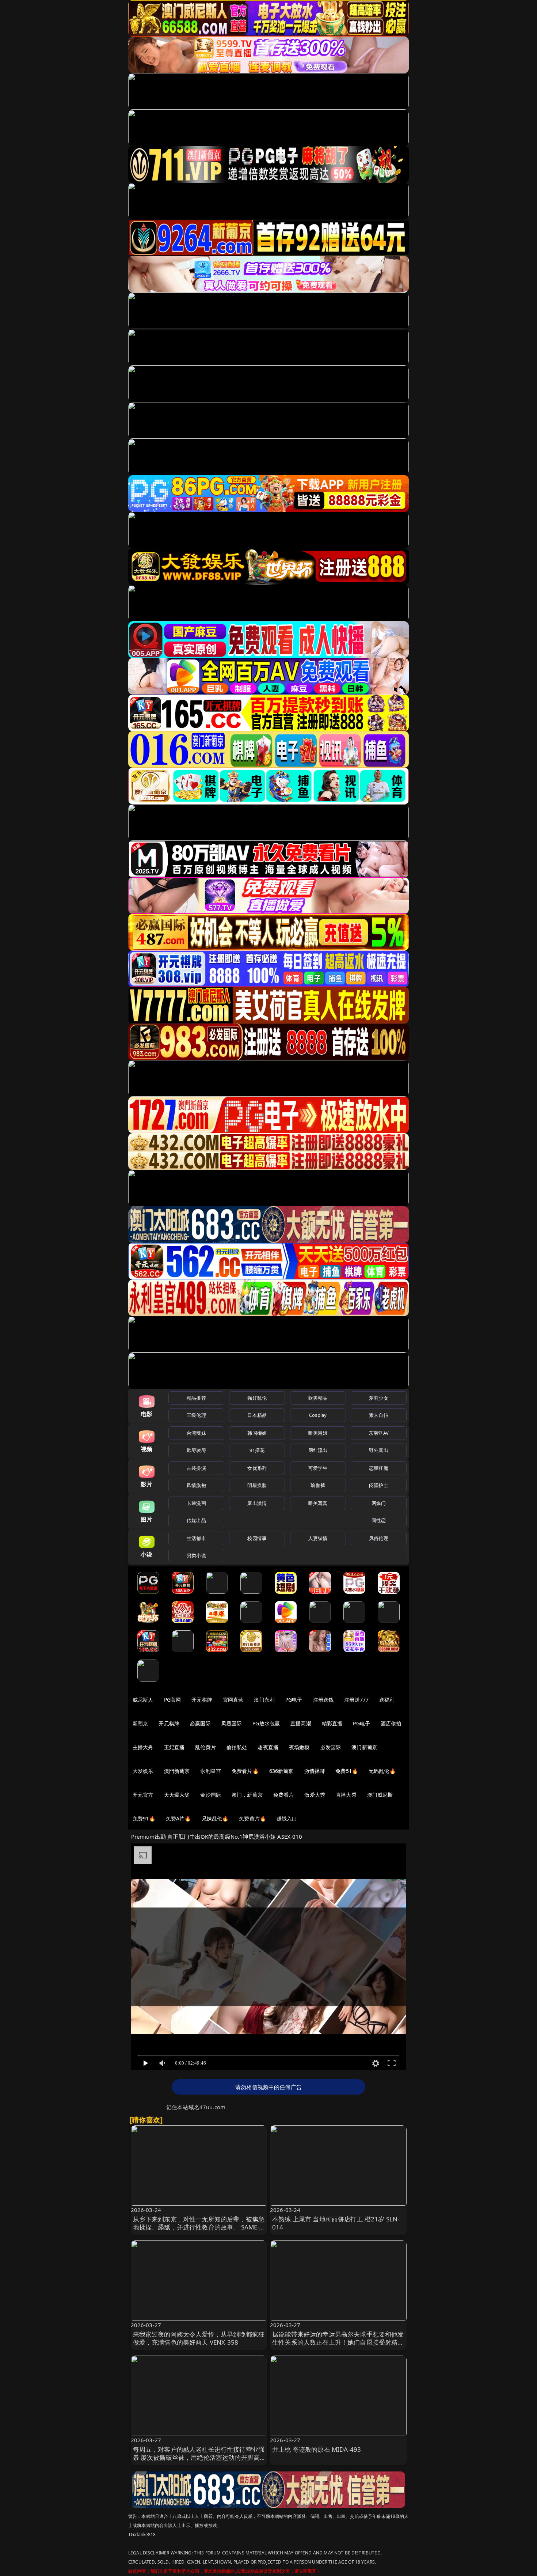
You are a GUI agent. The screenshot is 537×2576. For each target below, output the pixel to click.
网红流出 (318, 1450)
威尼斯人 (143, 1700)
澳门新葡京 (364, 1747)
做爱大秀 (315, 1795)
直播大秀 (346, 1795)
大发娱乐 (143, 1771)
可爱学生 (318, 1468)
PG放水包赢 (266, 1723)
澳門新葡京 (177, 1771)
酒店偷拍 (391, 1723)
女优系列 (257, 1468)
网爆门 (379, 1503)
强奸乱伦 (257, 1398)
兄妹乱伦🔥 (215, 1818)
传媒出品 (196, 1520)
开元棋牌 (202, 1700)
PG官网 (173, 1700)
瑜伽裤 (318, 1485)
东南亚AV (379, 1433)
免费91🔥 (144, 1818)
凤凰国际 (232, 1723)
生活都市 (196, 1538)
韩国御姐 (257, 1433)
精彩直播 (332, 1723)
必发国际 (331, 1747)
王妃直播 (174, 1747)
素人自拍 (379, 1415)
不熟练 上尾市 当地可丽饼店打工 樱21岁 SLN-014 (336, 2223)
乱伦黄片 (205, 1747)
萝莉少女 (379, 1398)
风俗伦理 (379, 1538)
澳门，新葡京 (247, 1795)
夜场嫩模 (299, 1747)
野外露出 (379, 1450)
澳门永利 (264, 1700)
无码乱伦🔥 (382, 1771)
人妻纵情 (318, 1538)
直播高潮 (301, 1723)
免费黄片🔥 (252, 1818)
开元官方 (143, 1795)
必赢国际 (200, 1723)
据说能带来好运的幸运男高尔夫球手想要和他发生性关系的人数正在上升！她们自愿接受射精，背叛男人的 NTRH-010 (338, 2342)
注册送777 (356, 1700)
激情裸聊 (315, 1771)
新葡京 (140, 1723)
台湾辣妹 (196, 1433)
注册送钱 (323, 1700)
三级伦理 (196, 1415)
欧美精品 (318, 1398)
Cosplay (318, 1415)
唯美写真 (318, 1503)
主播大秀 (143, 1747)
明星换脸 (257, 1485)
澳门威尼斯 (380, 1795)
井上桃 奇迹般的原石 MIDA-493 (317, 2449)
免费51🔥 (347, 1771)
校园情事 (257, 1538)
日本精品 (257, 1415)
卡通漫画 (196, 1503)
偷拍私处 (237, 1747)
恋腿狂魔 (379, 1468)
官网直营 (233, 1700)
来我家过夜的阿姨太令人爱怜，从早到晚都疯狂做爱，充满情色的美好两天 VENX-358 (199, 2338)
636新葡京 (281, 1771)
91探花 (257, 1450)
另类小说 (196, 1555)
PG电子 (294, 1700)
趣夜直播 (268, 1747)
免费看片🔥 (245, 1771)
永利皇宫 (211, 1771)
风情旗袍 (196, 1485)
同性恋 (379, 1520)
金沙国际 (211, 1795)
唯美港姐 (318, 1433)
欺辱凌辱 (196, 1450)
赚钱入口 (287, 1818)
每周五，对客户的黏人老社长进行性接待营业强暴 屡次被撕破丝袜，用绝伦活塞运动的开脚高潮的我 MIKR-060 (199, 2457)
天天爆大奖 (177, 1795)
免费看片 (284, 1795)
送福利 (387, 1700)
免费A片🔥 (178, 1818)
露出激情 (257, 1503)
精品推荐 (196, 1398)
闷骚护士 (379, 1485)
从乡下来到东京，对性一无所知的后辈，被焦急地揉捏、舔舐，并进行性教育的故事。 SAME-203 (199, 2227)
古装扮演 (196, 1468)
